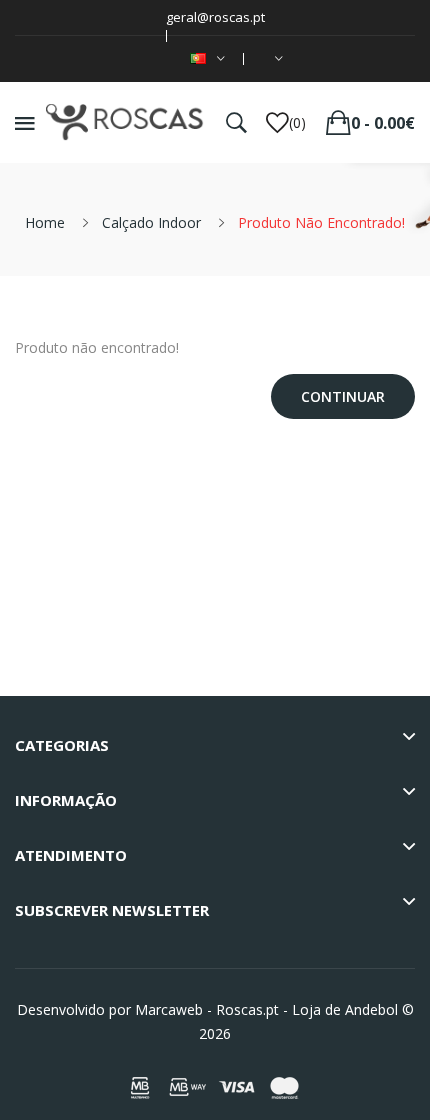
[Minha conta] (275, 59)
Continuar (343, 396)
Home (45, 222)
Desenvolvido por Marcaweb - (114, 1009)
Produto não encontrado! (321, 222)
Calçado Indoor (151, 222)
